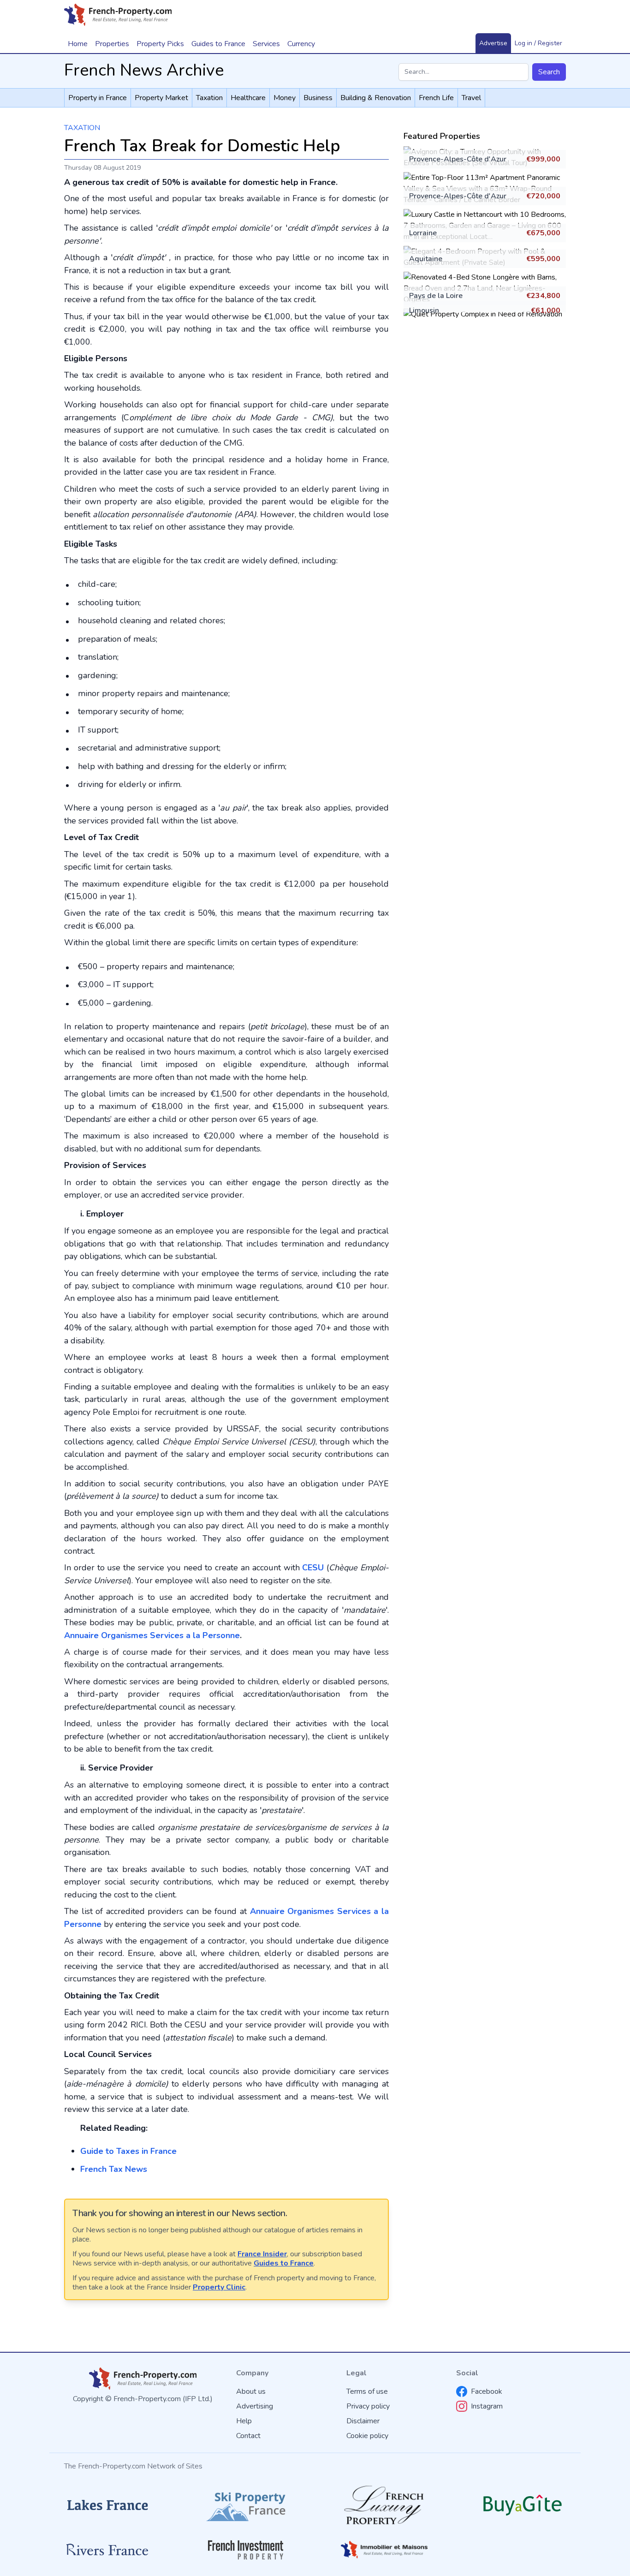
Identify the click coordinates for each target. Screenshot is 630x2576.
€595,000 (543, 259)
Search (549, 72)
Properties (112, 44)
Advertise (493, 43)
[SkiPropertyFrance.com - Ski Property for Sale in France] (246, 2505)
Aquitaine (426, 259)
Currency (301, 44)
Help (244, 2421)
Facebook (487, 2391)
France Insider (262, 2254)
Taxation (82, 128)
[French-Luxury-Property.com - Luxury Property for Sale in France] (384, 2505)
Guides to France (284, 2263)
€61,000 (546, 310)
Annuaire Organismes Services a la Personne (152, 1635)
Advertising (255, 2406)
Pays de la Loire (436, 296)
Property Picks (160, 44)
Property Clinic (219, 2287)
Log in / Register (538, 43)
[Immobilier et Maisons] (384, 2550)
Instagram (487, 2406)
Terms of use (367, 2391)
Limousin (424, 310)
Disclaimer (363, 2421)
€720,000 (543, 196)
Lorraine (423, 233)
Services (266, 44)
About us (251, 2391)
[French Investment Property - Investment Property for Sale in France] (246, 2550)
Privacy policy (368, 2406)
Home (78, 44)
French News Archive (144, 70)
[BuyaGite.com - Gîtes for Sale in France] (523, 2505)
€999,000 (543, 159)
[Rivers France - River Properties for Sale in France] (107, 2550)
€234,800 (543, 296)
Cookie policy (367, 2436)
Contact (248, 2436)
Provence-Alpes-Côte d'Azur (458, 159)
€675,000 (543, 233)
